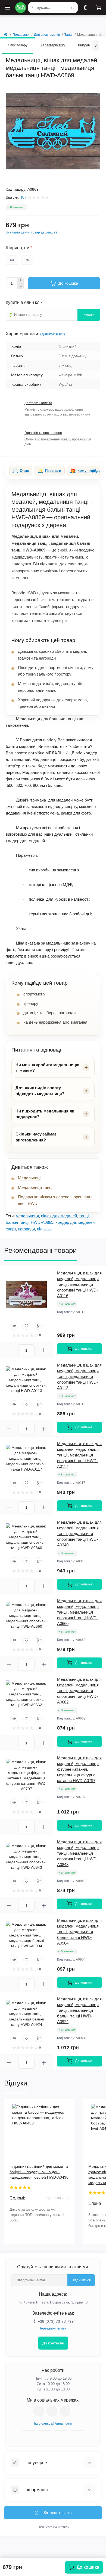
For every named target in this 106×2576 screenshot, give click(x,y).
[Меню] (8, 8)
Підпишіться (81, 2280)
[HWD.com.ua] (21, 8)
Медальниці (29, 1178)
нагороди (26, 1229)
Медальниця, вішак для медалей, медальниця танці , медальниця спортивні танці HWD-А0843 (79, 1853)
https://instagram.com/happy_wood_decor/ (39, 2411)
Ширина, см (19, 248)
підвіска (44, 1229)
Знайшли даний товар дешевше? (32, 232)
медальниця (27, 1216)
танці (84, 1216)
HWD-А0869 (42, 1222)
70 (27, 260)
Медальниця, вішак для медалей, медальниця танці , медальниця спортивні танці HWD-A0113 (79, 1376)
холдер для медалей (75, 1222)
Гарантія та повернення (43, 433)
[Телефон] (85, 8)
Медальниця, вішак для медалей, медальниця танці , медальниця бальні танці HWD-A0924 (79, 2010)
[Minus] (21, 286)
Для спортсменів (47, 35)
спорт (11, 1229)
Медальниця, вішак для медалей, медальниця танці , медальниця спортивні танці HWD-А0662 (79, 1691)
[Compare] (39, 1326)
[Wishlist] (26, 1326)
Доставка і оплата (38, 403)
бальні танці (17, 1222)
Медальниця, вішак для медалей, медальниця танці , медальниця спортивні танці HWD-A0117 (79, 1455)
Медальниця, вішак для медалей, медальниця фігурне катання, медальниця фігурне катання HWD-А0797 (79, 1769)
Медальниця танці (35, 1187)
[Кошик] (98, 8)
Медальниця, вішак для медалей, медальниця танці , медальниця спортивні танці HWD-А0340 (79, 1534)
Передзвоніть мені (53, 2328)
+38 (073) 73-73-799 (56, 2321)
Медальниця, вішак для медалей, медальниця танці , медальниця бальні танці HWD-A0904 (79, 1932)
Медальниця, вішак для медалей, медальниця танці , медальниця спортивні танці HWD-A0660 (79, 1612)
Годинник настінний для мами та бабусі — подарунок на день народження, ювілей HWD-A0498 (39, 2172)
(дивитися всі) (53, 334)
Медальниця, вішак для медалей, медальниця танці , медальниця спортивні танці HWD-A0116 (79, 1284)
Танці (68, 35)
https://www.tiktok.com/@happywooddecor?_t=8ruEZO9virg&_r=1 (65, 2411)
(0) (23, 197)
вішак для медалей (59, 1216)
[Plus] (21, 280)
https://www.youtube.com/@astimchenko (52, 2411)
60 (12, 260)
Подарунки (21, 35)
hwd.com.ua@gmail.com (53, 2423)
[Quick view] (14, 1326)
